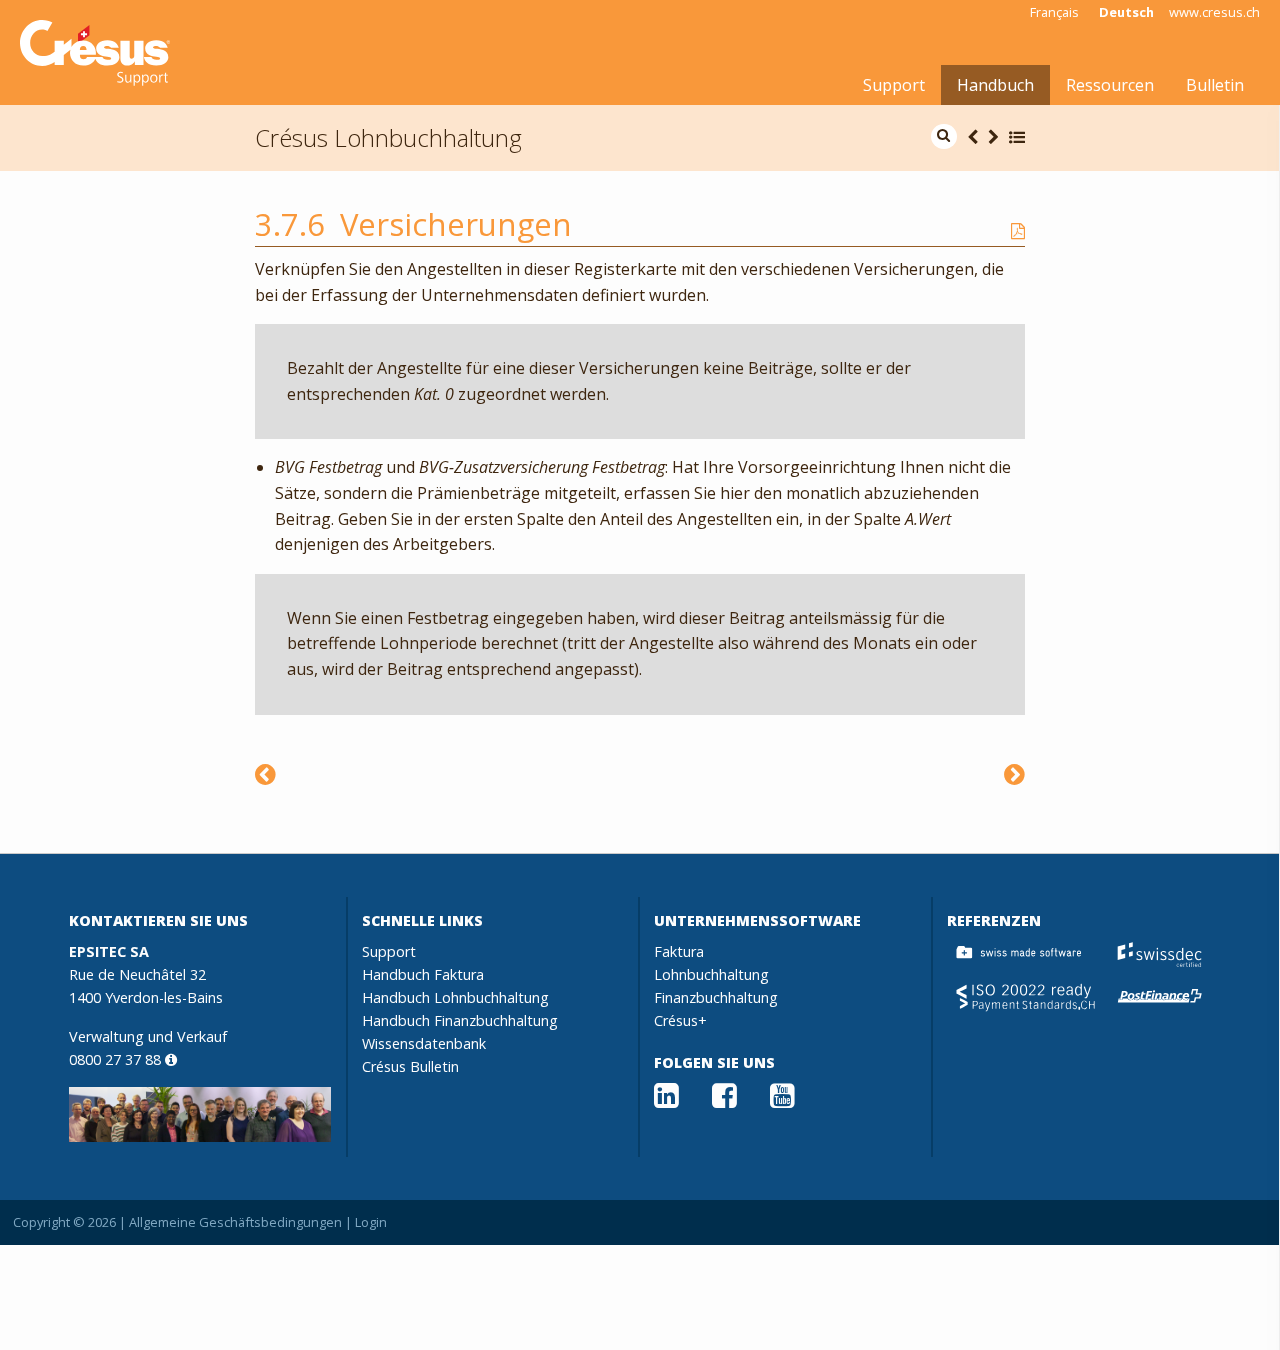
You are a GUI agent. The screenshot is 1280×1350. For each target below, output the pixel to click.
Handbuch (995, 85)
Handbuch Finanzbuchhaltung (460, 1020)
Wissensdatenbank (424, 1043)
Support (894, 85)
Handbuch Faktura (423, 974)
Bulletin (1215, 85)
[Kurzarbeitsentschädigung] (1014, 773)
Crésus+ (680, 1020)
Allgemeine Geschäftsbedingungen (235, 1222)
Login (371, 1222)
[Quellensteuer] (265, 773)
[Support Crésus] (95, 53)
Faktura (679, 951)
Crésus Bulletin (410, 1066)
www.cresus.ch (1214, 12)
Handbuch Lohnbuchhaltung (455, 997)
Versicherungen (456, 224)
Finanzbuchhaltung (716, 997)
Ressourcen (1110, 85)
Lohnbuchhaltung (711, 974)
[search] (944, 136)
